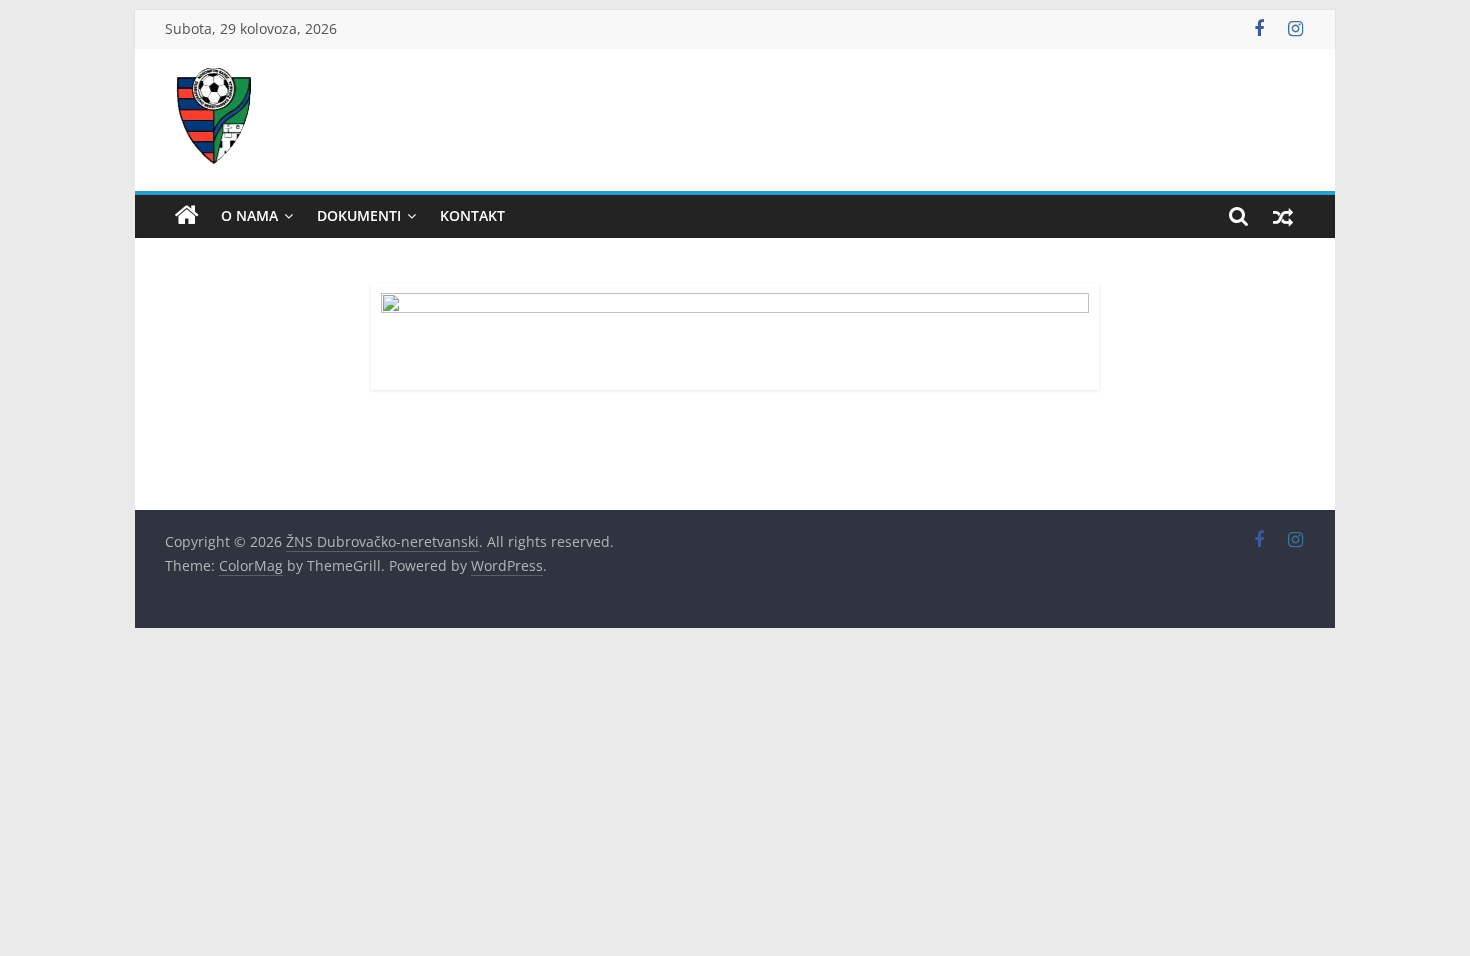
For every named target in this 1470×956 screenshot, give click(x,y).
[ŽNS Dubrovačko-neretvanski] (187, 216)
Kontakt (472, 215)
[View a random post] (1283, 216)
